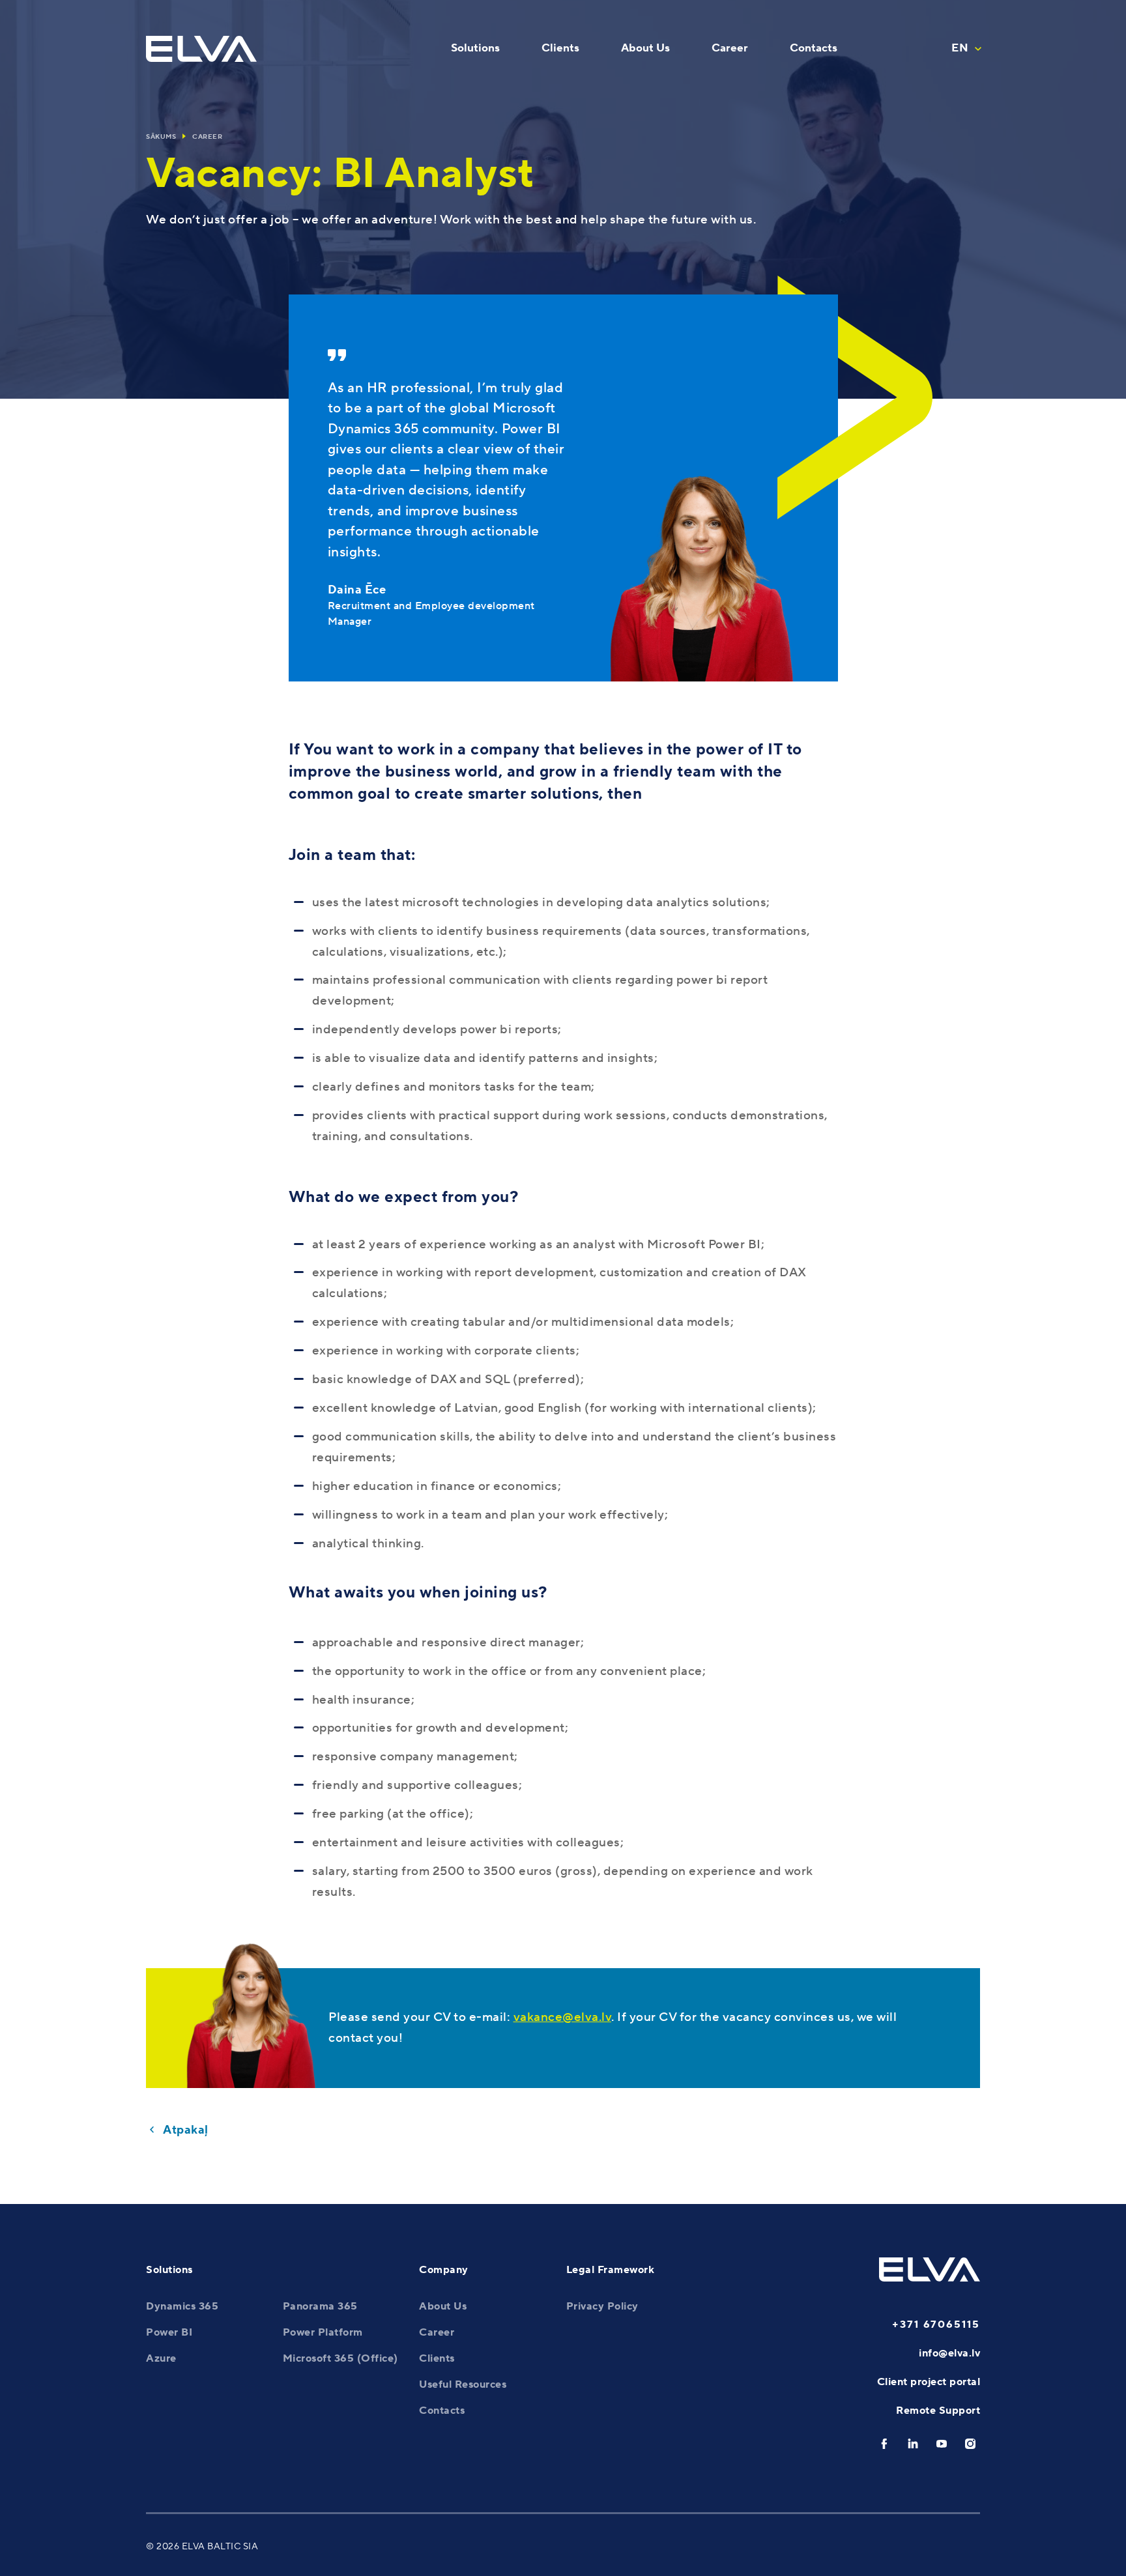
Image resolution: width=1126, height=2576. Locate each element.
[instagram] (970, 2444)
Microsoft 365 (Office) (340, 2358)
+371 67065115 (936, 2325)
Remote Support (938, 2411)
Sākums (161, 136)
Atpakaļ (186, 2130)
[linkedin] (913, 2444)
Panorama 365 (320, 2306)
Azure (161, 2358)
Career (207, 136)
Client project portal (929, 2382)
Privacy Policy (602, 2306)
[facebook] (884, 2444)
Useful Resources (463, 2384)
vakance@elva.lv (563, 2017)
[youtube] (942, 2444)
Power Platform (323, 2332)
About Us (443, 2306)
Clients (437, 2358)
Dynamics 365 (182, 2306)
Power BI (169, 2332)
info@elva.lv (949, 2353)
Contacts (442, 2411)
